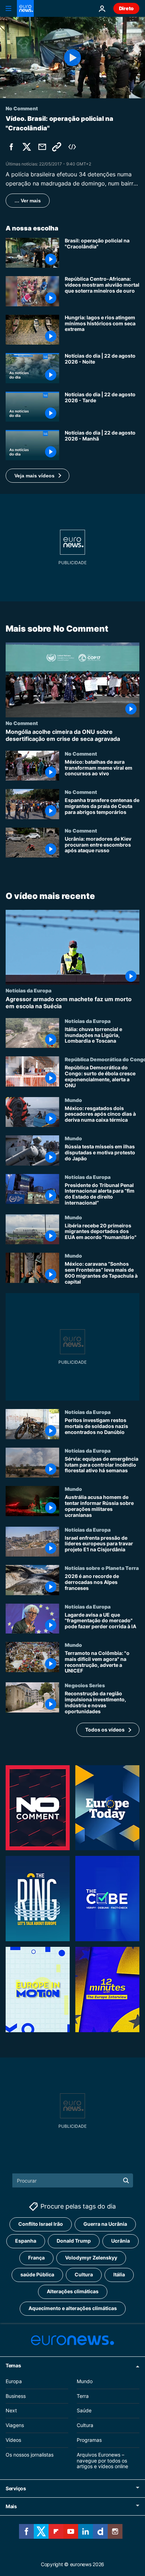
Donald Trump (74, 2241)
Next (11, 2410)
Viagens (15, 2425)
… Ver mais (28, 201)
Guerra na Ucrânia (105, 2224)
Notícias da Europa (29, 991)
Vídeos (13, 2440)
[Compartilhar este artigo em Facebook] (11, 147)
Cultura (84, 2274)
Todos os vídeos (105, 1730)
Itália (119, 2274)
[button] (37, 476)
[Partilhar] (42, 147)
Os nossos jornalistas (30, 2454)
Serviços (16, 2488)
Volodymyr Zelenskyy (91, 2258)
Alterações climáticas (73, 2291)
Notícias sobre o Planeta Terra (102, 1568)
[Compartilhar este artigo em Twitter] (27, 147)
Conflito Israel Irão (41, 2224)
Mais (11, 2506)
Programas (89, 2440)
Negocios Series (85, 1685)
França (36, 2258)
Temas (13, 2365)
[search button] (126, 2180)
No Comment (22, 723)
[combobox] (73, 2180)
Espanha (26, 2241)
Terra (83, 2396)
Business (16, 2396)
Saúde (84, 2410)
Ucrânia (121, 2241)
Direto (126, 8)
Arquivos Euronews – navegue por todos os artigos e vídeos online (102, 2460)
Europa (14, 2381)
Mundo (73, 1100)
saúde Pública (37, 2274)
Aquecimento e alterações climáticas (73, 2308)
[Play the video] (72, 58)
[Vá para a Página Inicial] (25, 8)
